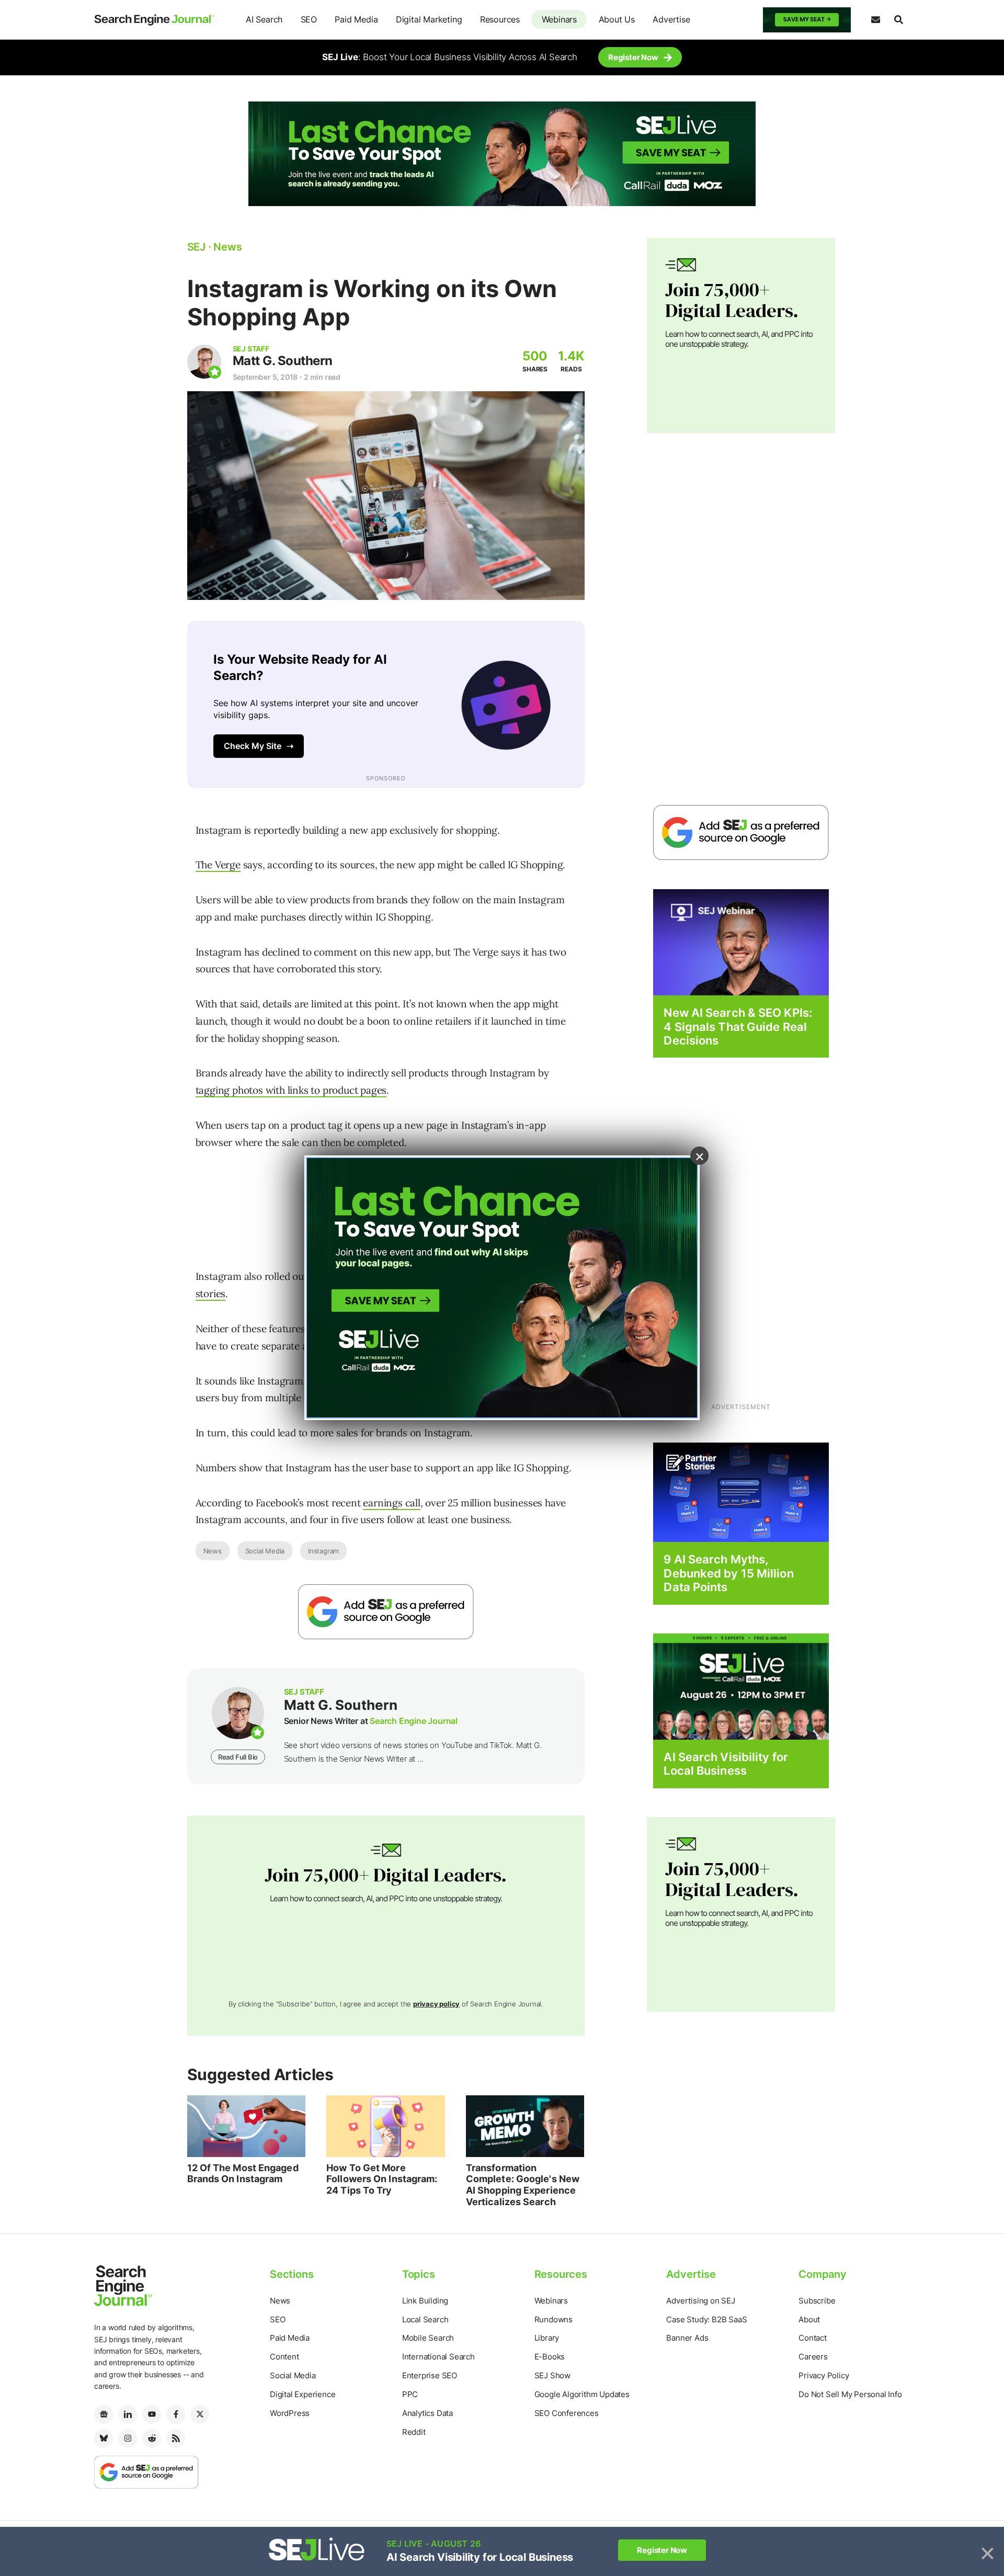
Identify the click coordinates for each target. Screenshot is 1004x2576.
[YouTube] (152, 2414)
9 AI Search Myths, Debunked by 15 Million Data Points (728, 1573)
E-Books (550, 2357)
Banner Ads (687, 2338)
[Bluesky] (104, 2438)
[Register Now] (741, 942)
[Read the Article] (247, 2126)
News (213, 1551)
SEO (309, 19)
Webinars (559, 19)
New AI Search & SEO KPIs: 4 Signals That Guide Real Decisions (738, 1026)
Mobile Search (428, 2338)
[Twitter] (200, 2414)
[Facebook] (176, 2414)
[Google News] (104, 2414)
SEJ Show (552, 2375)
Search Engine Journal (414, 1721)
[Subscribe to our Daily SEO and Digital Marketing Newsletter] (875, 20)
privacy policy (436, 2004)
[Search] (898, 20)
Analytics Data (427, 2413)
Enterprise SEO (430, 2375)
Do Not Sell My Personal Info (850, 2394)
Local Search (425, 2319)
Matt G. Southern (283, 361)
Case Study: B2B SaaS (706, 2319)
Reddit (414, 2432)
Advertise (671, 19)
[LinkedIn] (128, 2414)
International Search (438, 2357)
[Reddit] (152, 2438)
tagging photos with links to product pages (291, 1090)
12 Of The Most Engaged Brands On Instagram (243, 2174)
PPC (410, 2394)
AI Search (264, 19)
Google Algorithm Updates (582, 2394)
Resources (500, 19)
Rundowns (554, 2319)
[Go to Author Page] (204, 362)
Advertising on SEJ (700, 2301)
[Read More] (741, 1492)
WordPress (290, 2413)
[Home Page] (154, 20)
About (809, 2319)
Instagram (323, 1551)
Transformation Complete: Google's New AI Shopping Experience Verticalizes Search (523, 2185)
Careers (813, 2357)
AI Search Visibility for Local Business (726, 1764)
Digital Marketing (429, 19)
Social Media (265, 1551)
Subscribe (817, 2301)
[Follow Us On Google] (386, 1612)
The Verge (218, 865)
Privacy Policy (824, 2375)
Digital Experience (303, 2394)
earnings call (391, 1503)
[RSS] (176, 2438)
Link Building (425, 2301)
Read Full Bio (238, 1757)
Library (547, 2338)
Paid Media (356, 19)
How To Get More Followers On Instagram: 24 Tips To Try (382, 2179)
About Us (617, 19)
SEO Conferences (567, 2413)
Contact (813, 2338)
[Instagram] (128, 2438)
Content (284, 2357)
